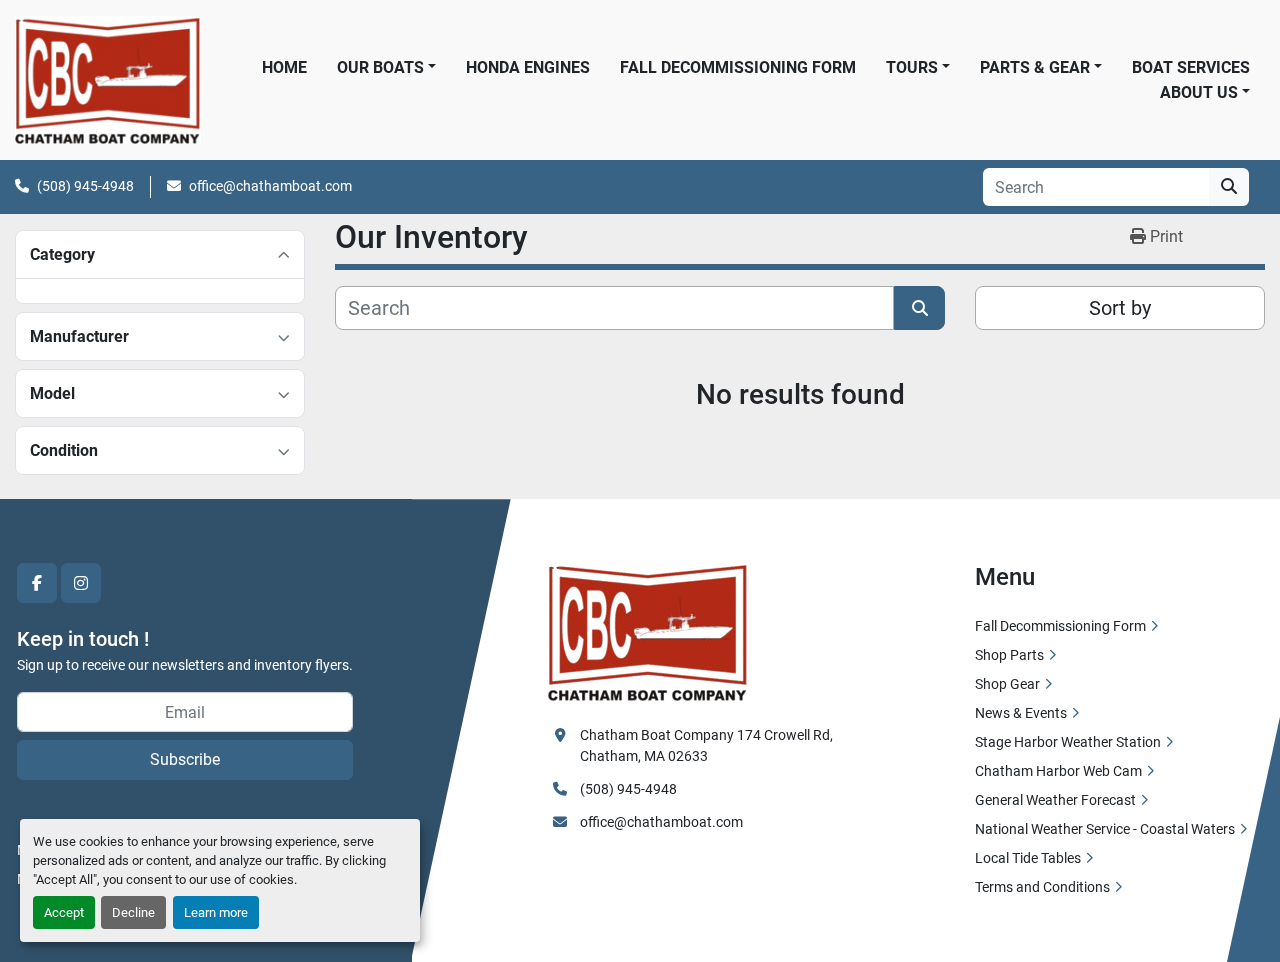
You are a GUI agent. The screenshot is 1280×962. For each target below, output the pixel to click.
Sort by (1120, 308)
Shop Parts (1009, 655)
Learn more (216, 912)
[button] (1205, 93)
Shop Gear (1007, 684)
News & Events (1021, 713)
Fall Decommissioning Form (738, 67)
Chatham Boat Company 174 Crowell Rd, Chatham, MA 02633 (708, 745)
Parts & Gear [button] (1035, 67)
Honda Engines (528, 67)
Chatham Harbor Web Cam (1058, 771)
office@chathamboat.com (270, 186)
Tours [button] (912, 67)
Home (284, 67)
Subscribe (185, 759)
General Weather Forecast (1055, 800)
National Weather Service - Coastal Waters (1105, 829)
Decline (133, 912)
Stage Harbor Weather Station (1068, 742)
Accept (64, 912)
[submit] (1229, 187)
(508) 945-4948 (85, 186)
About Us (1199, 92)
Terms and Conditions (1042, 887)
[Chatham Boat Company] (648, 631)
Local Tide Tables (1028, 858)
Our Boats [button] (380, 67)
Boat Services (1191, 67)
